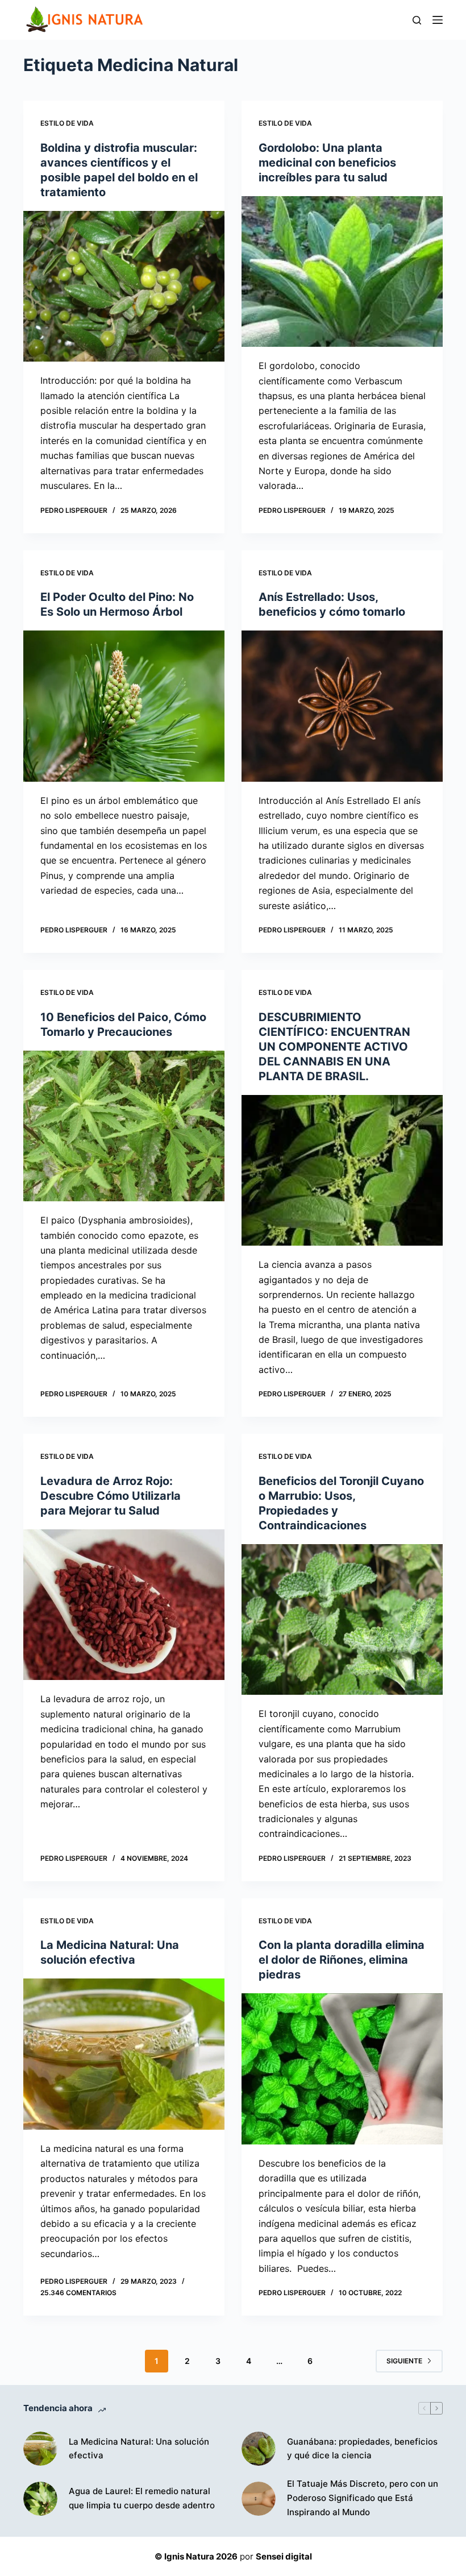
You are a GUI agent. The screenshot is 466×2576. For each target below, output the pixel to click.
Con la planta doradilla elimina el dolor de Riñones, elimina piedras (342, 1960)
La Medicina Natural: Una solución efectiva (139, 2449)
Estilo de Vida (67, 123)
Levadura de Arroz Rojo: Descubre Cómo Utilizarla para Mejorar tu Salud (111, 1496)
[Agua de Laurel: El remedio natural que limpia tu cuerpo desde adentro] (40, 2499)
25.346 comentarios (78, 2293)
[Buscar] (417, 20)
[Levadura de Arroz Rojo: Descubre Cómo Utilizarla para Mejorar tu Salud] (124, 1605)
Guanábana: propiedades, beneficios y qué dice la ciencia (362, 2449)
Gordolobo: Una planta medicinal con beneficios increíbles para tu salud (327, 163)
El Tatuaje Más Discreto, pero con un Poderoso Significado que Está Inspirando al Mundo (363, 2498)
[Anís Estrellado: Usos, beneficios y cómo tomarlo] (342, 706)
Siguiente (404, 2361)
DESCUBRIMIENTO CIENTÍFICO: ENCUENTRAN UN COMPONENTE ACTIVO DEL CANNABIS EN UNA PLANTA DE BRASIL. (334, 1047)
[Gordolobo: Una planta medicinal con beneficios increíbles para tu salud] (342, 272)
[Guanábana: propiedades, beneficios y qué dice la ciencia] (259, 2449)
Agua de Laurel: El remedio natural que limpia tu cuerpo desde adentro (142, 2498)
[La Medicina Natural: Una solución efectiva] (124, 2054)
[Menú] (438, 20)
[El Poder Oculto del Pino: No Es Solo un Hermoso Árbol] (124, 706)
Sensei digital (284, 2556)
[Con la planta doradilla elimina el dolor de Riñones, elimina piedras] (342, 2069)
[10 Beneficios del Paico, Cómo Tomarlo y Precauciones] (124, 1126)
